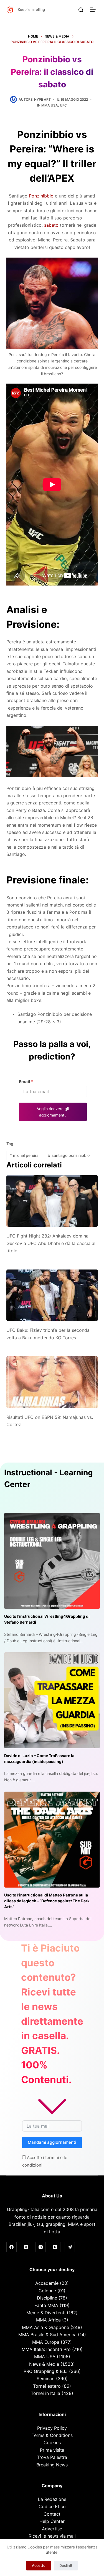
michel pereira (24, 1155)
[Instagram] (41, 2247)
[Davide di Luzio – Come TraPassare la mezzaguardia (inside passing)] (52, 1700)
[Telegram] (70, 2247)
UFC (63, 105)
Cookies (52, 2442)
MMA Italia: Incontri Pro (46, 2349)
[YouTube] (55, 2247)
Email (26, 1082)
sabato (51, 225)
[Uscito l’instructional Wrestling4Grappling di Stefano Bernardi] (52, 1561)
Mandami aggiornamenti (52, 2142)
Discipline (47, 2298)
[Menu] (94, 10)
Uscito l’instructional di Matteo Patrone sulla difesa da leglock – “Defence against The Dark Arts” (47, 1901)
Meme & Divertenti (46, 2313)
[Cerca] (81, 10)
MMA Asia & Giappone (45, 2327)
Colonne (47, 2291)
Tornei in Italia (45, 2393)
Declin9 (66, 2565)
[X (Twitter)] (26, 2247)
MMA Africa (48, 2320)
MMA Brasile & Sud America (47, 2335)
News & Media (44, 2364)
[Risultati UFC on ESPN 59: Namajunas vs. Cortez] (52, 1382)
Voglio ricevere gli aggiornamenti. (53, 1112)
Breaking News (52, 2465)
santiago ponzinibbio (69, 1155)
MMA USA (50, 105)
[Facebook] (12, 2247)
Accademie (47, 2283)
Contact (52, 2514)
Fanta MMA (46, 2305)
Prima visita (52, 2450)
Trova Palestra (52, 2457)
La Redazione (52, 2499)
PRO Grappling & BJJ (46, 2371)
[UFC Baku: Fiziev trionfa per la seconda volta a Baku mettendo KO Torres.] (52, 1295)
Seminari (46, 2379)
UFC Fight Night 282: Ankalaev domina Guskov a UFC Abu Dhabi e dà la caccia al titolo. (51, 1243)
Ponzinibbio (41, 196)
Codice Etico (52, 2506)
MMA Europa (46, 2342)
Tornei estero (47, 2386)
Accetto (39, 2565)
